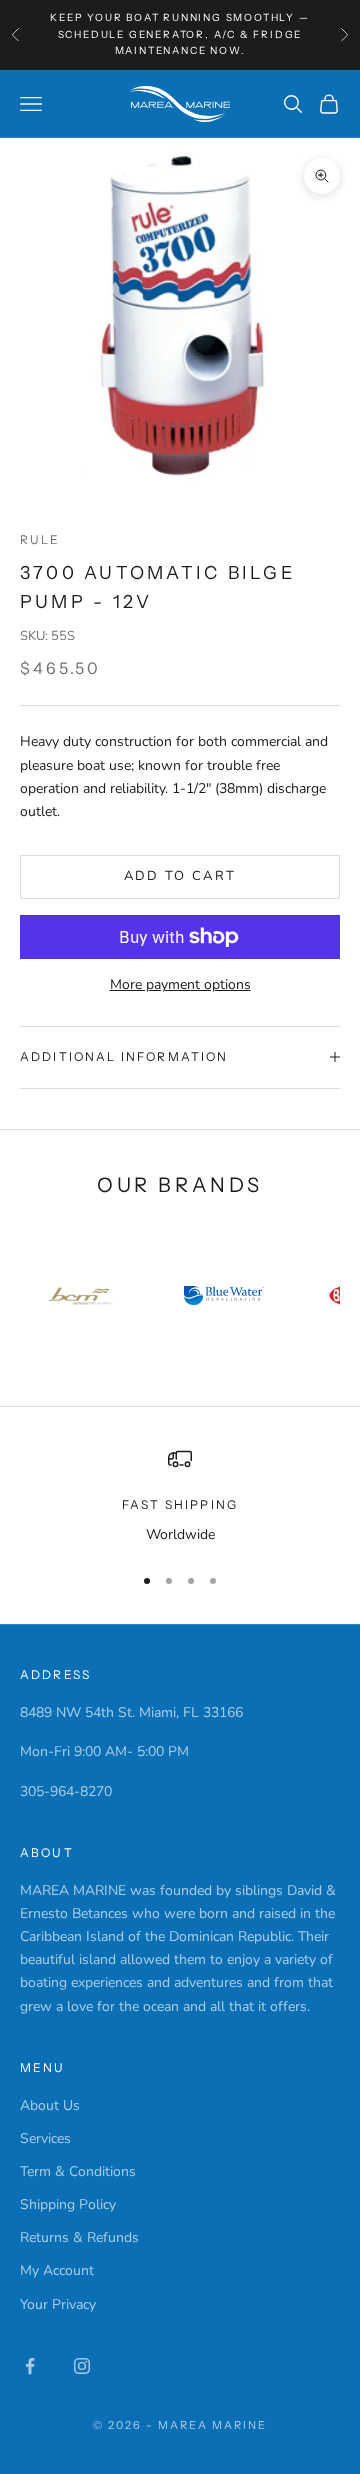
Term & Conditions (78, 2171)
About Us (50, 2105)
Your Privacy (58, 2304)
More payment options (180, 984)
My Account (57, 2270)
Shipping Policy (68, 2204)
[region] (180, 1496)
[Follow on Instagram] (82, 2366)
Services (45, 2138)
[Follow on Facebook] (30, 2366)
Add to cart (180, 876)
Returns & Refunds (79, 2237)
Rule (40, 539)
